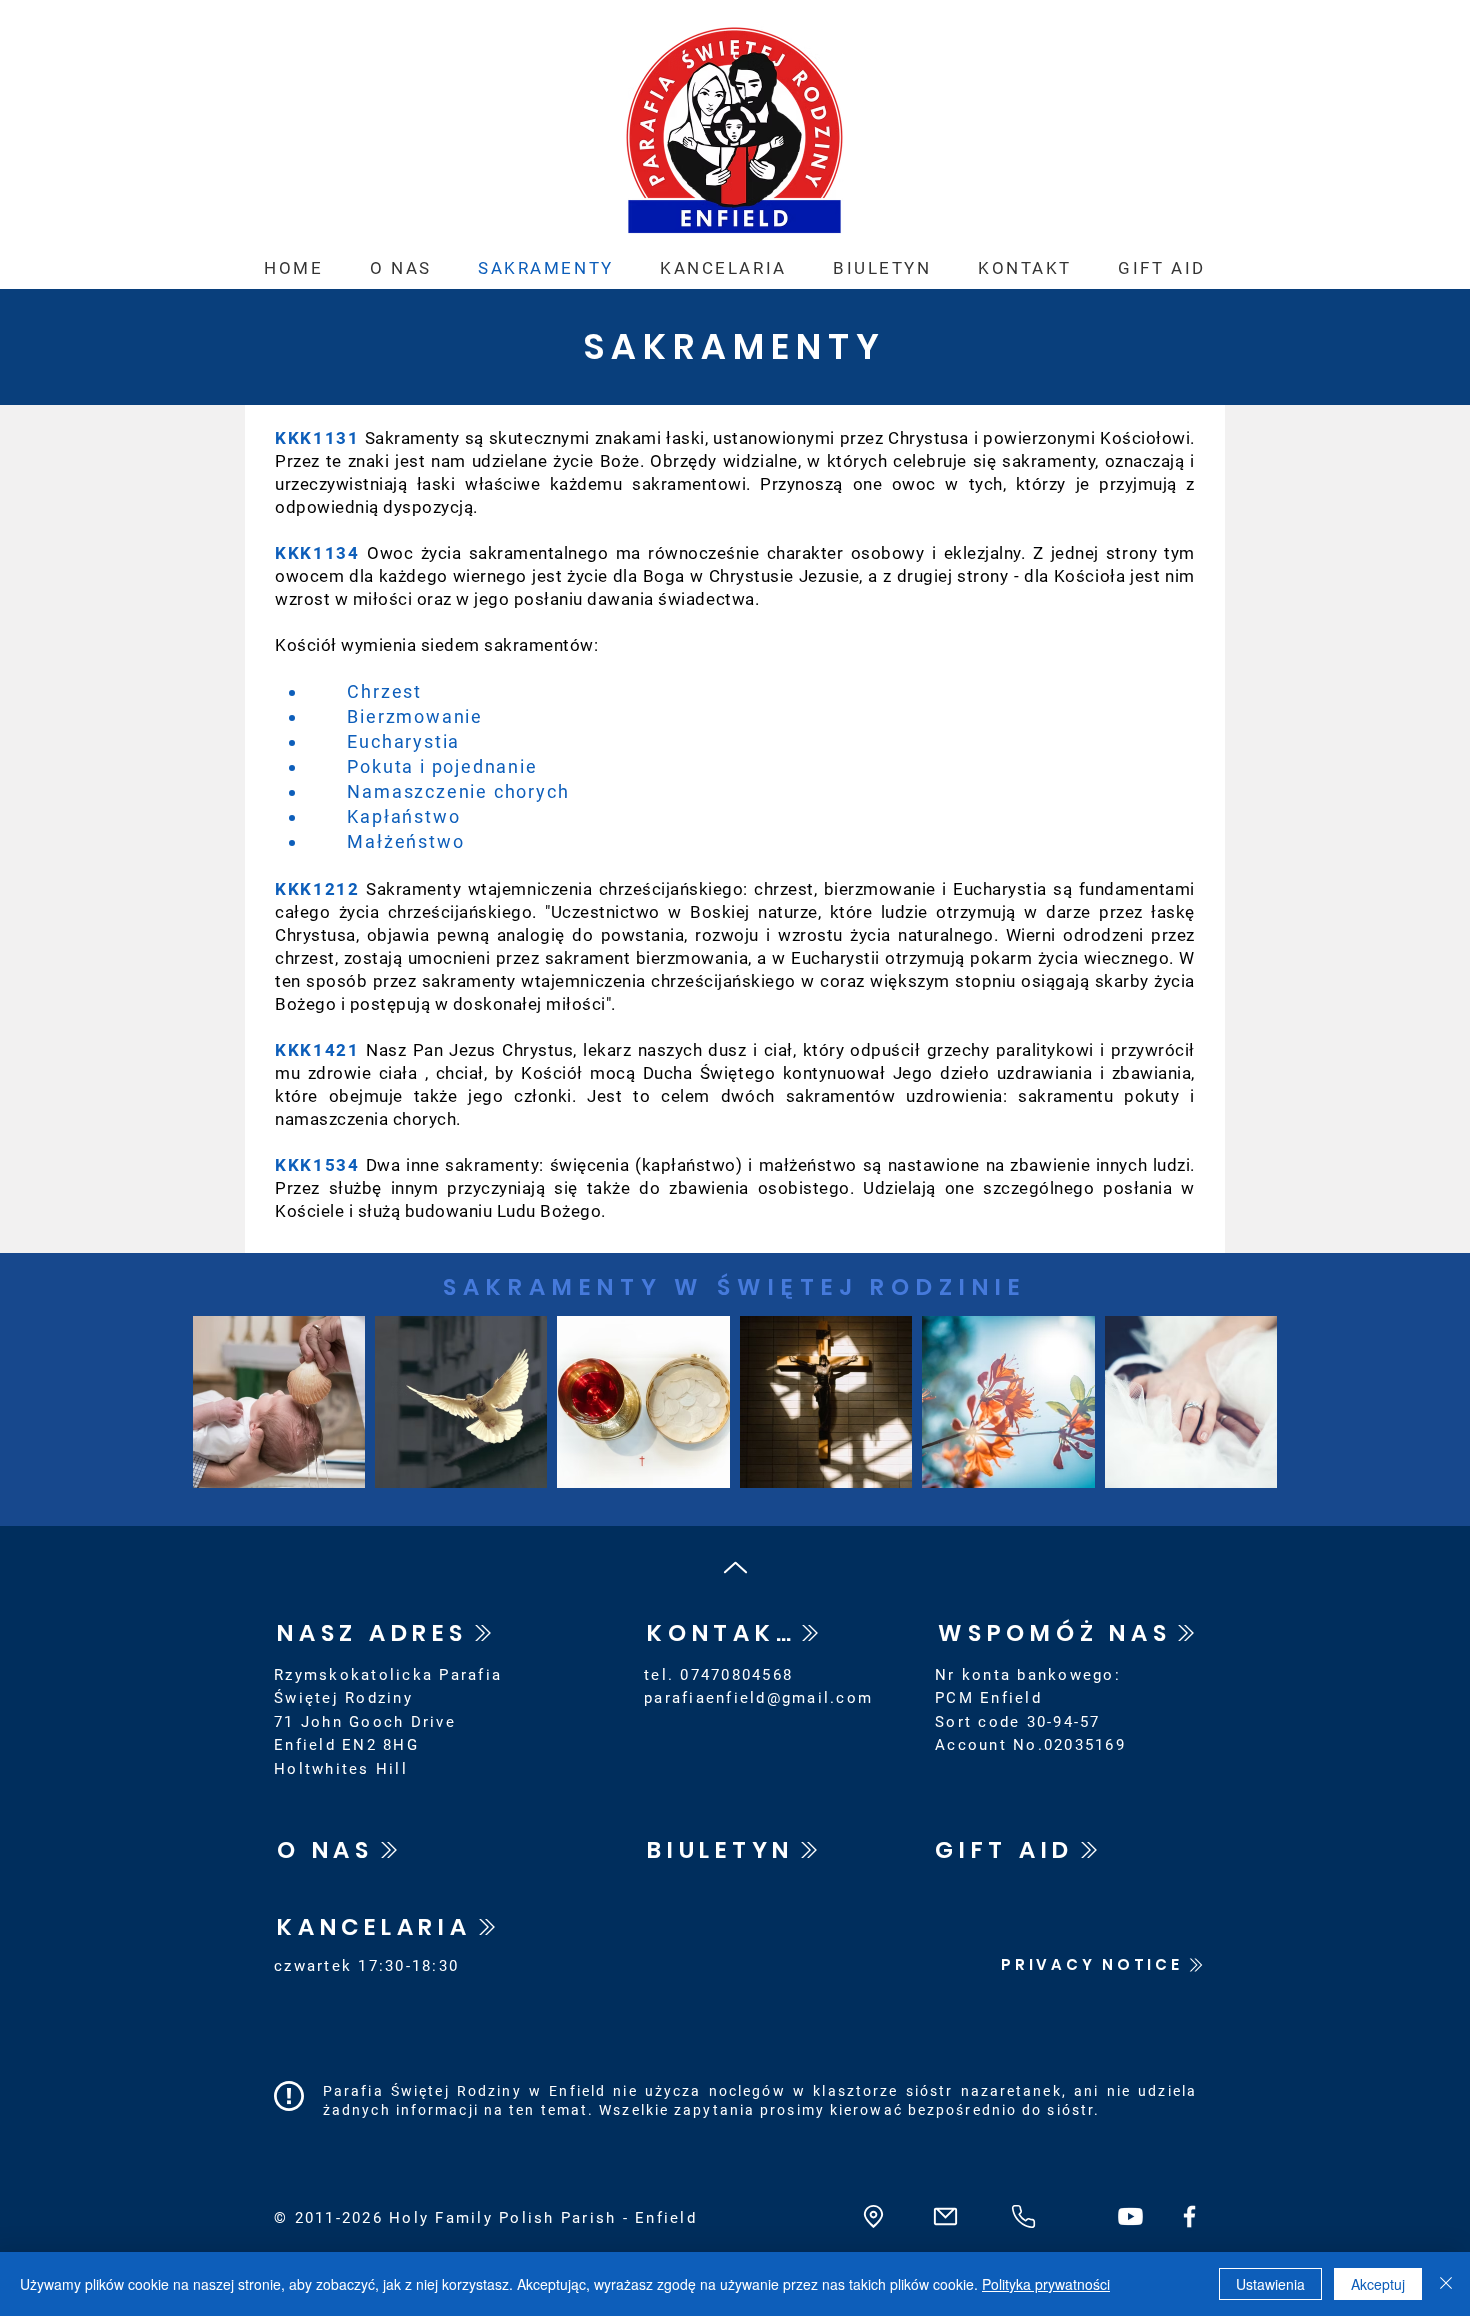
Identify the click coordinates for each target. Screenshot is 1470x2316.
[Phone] (1023, 2217)
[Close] (1446, 2284)
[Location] (873, 2217)
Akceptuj (1378, 2284)
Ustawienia (1270, 2284)
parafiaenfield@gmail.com (758, 1698)
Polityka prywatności (1046, 2284)
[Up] (735, 1568)
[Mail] (945, 2217)
